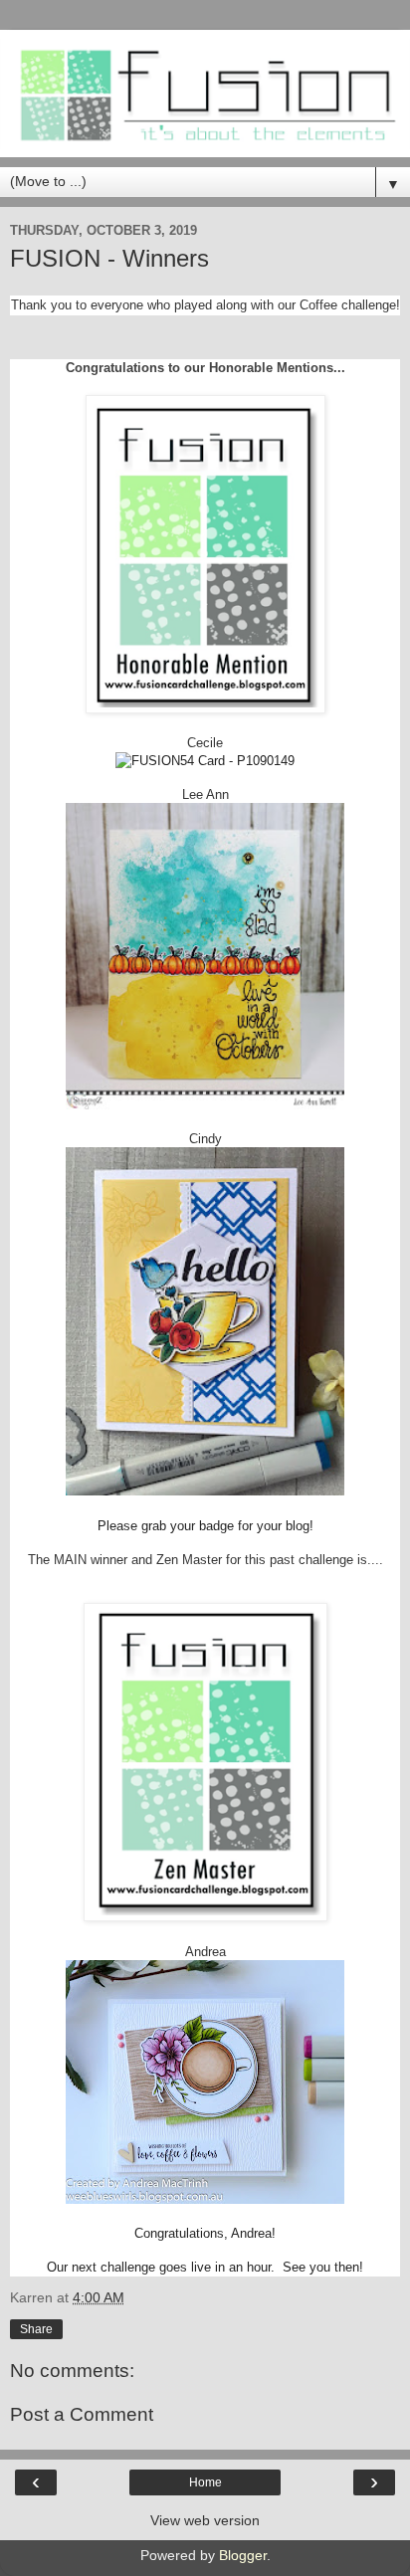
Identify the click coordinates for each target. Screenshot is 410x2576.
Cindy (205, 1139)
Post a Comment (82, 2414)
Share (36, 2329)
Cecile (205, 743)
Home (205, 2482)
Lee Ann (205, 794)
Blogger (243, 2555)
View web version (205, 2520)
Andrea (205, 1952)
